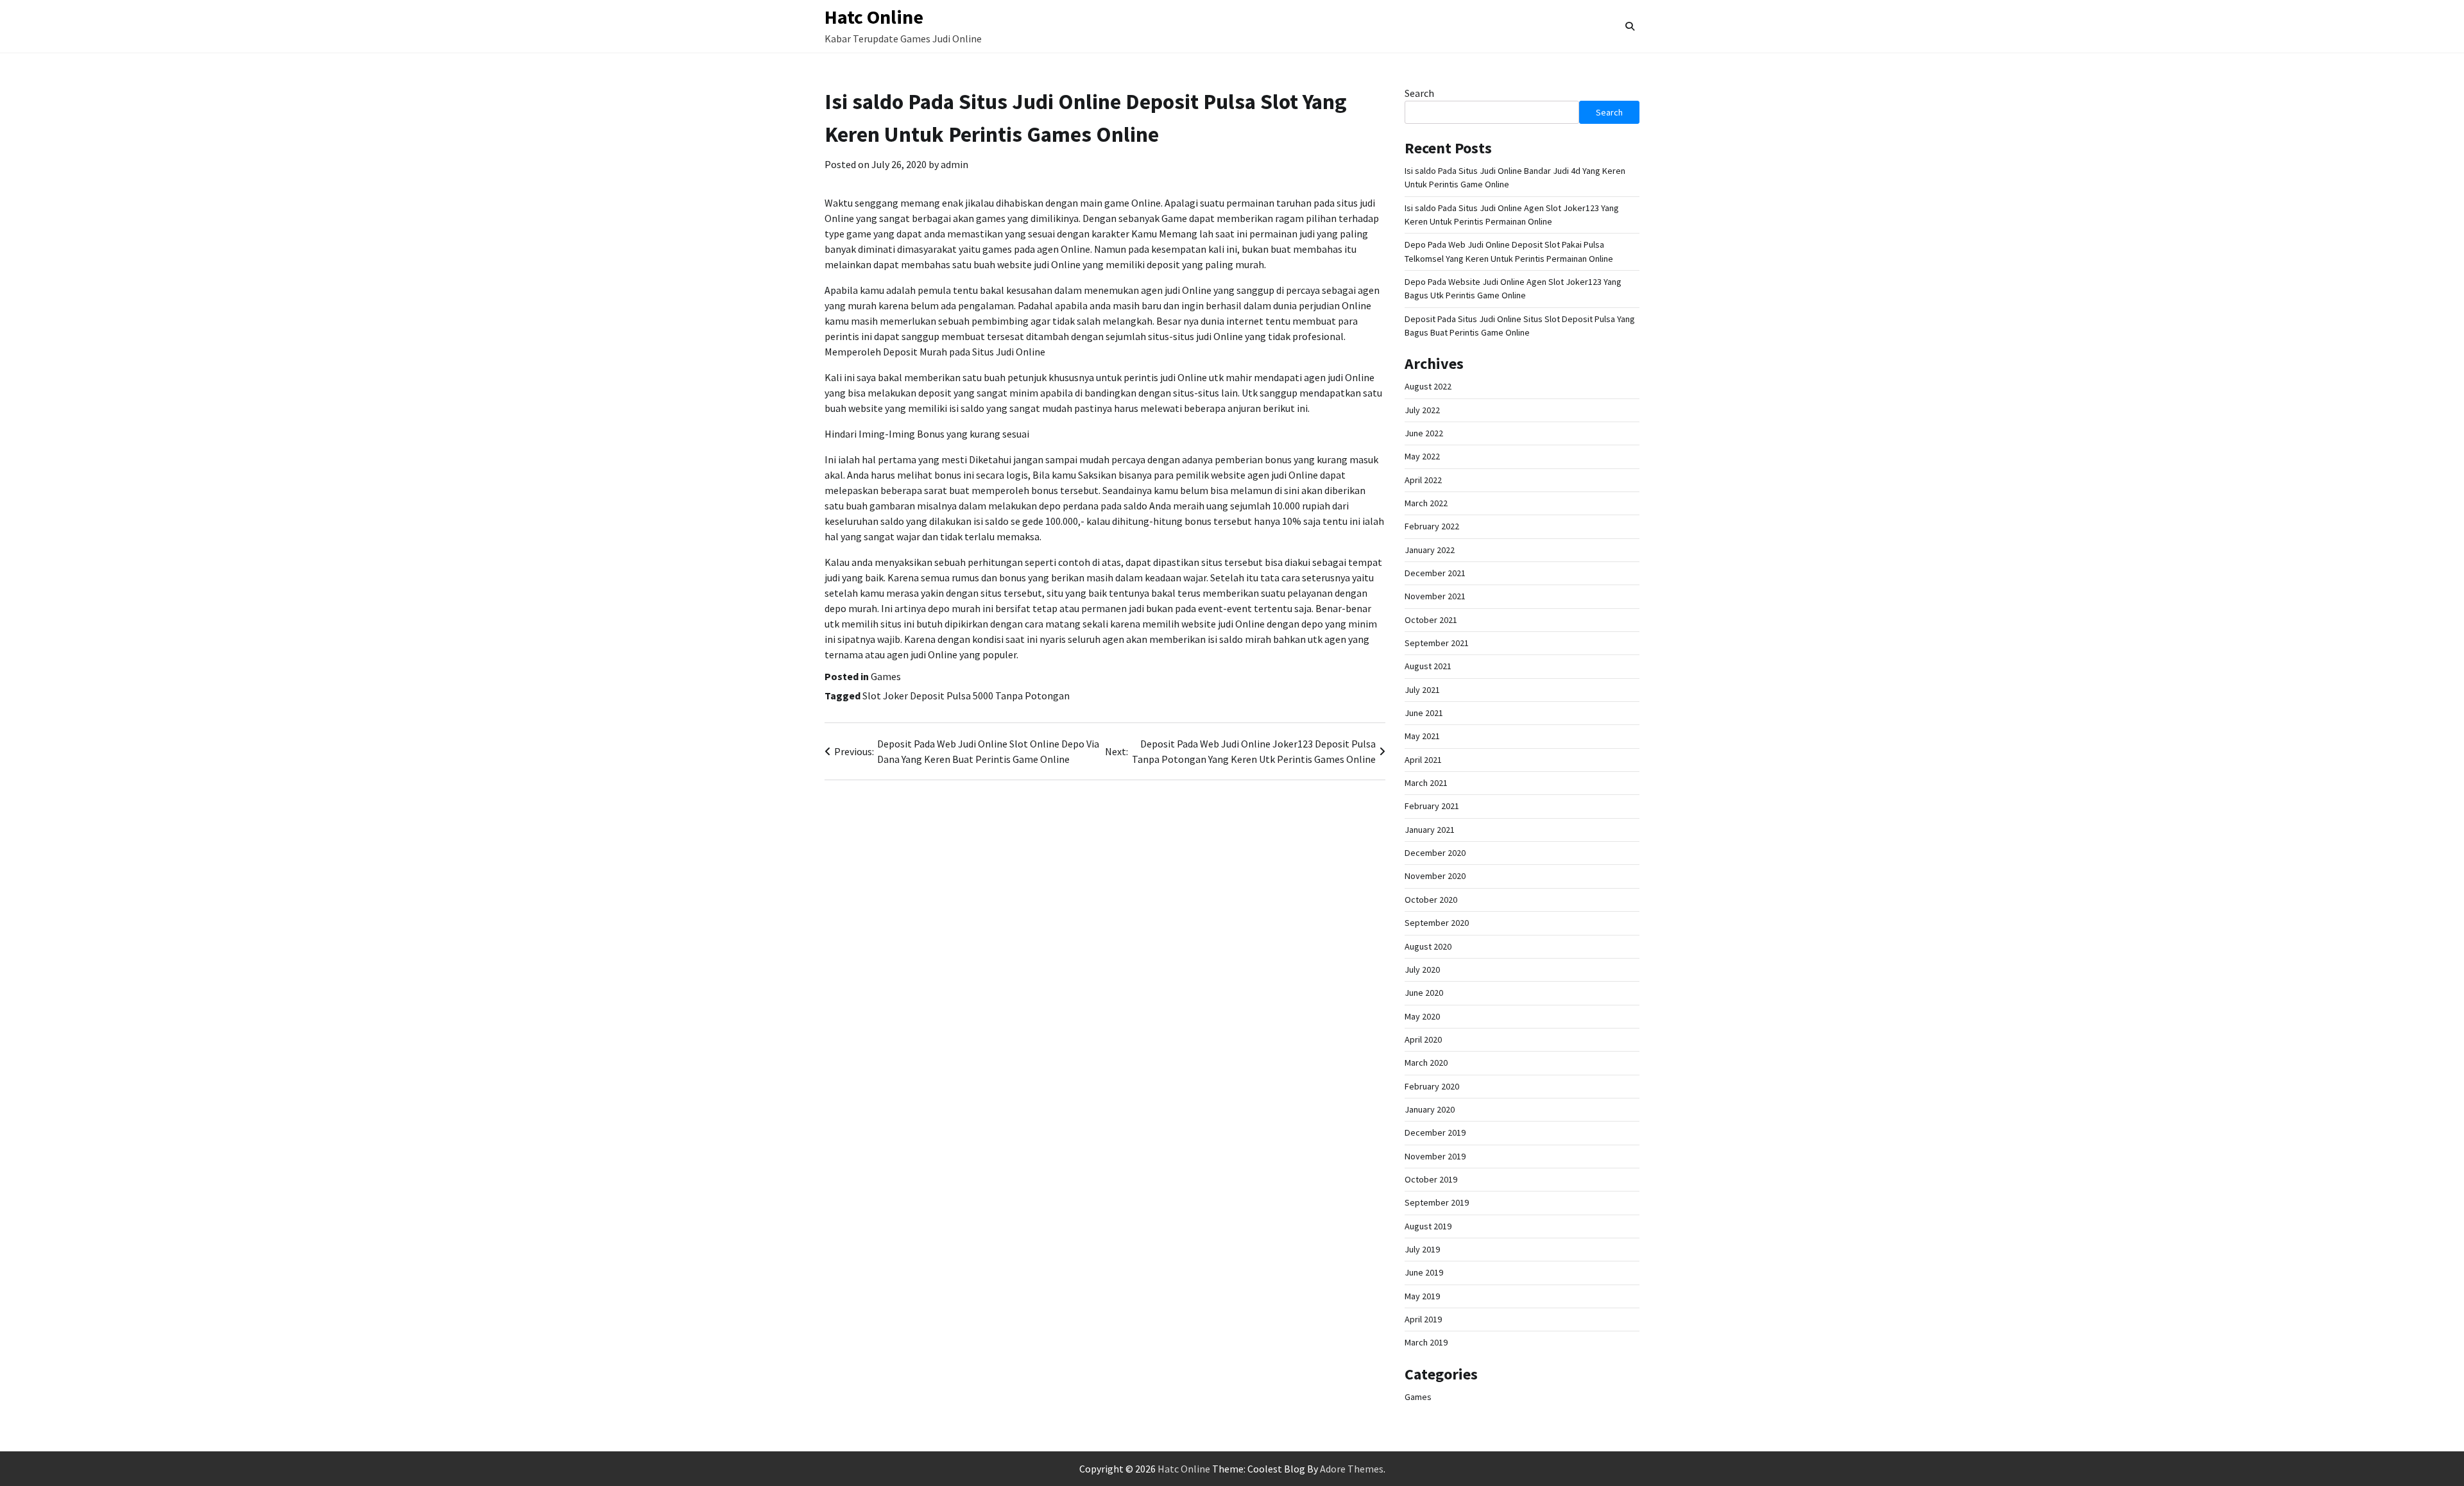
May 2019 (1422, 1296)
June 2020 (1424, 993)
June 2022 (1424, 433)
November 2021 (1435, 596)
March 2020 (1426, 1063)
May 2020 (1422, 1016)
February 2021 (1432, 806)
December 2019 (1435, 1132)
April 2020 (1423, 1039)
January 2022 (1430, 550)
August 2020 (1428, 946)
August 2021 (1428, 666)
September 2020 (1437, 923)
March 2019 (1426, 1342)
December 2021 (1435, 573)
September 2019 (1437, 1202)
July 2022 (1422, 410)
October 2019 (1431, 1179)
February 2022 (1432, 526)
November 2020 (1435, 876)
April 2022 (1423, 480)
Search (1419, 93)
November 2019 (1435, 1156)
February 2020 (1432, 1086)
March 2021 (1426, 783)
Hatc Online (874, 17)
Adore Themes (1352, 1469)
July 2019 (1422, 1249)
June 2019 (1424, 1272)
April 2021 (1423, 760)
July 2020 (1422, 969)
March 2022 (1426, 503)
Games (886, 676)
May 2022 (1422, 456)
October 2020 (1431, 900)
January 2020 (1430, 1109)
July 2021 (1422, 690)
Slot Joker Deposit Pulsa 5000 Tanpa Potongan (966, 696)
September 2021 (1437, 643)
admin (954, 164)
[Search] (1630, 26)
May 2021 (1422, 736)
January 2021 (1430, 830)
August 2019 (1428, 1226)
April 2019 (1423, 1319)
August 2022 (1428, 386)
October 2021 (1431, 620)
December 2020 (1435, 853)
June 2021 (1424, 713)
